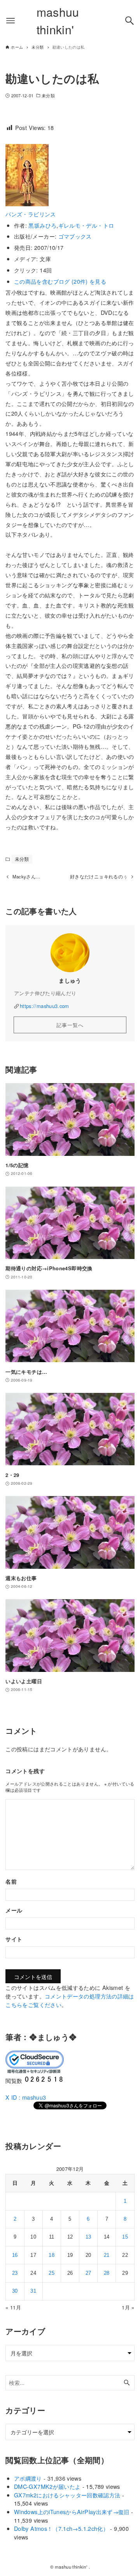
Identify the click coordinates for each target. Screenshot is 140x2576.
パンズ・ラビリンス (31, 214)
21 (107, 2255)
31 (33, 2291)
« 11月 (13, 2307)
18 (52, 2255)
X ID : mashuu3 (26, 2097)
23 (15, 2273)
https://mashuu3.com (45, 1006)
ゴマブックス (75, 236)
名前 (11, 1881)
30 (15, 2291)
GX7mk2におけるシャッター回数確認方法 (67, 2495)
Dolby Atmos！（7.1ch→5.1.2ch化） (61, 2528)
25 (52, 2273)
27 (88, 2273)
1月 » (128, 2307)
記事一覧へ (70, 1025)
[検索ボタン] (129, 21)
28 (107, 2273)
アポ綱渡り (28, 2478)
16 (15, 2255)
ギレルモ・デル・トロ (86, 225)
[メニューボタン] (10, 21)
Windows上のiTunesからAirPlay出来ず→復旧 (72, 2512)
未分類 (48, 96)
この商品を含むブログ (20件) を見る (60, 281)
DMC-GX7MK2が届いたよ (47, 2486)
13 (88, 2237)
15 (125, 2237)
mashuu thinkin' (58, 21)
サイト (14, 1939)
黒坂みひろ (42, 225)
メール (14, 1910)
